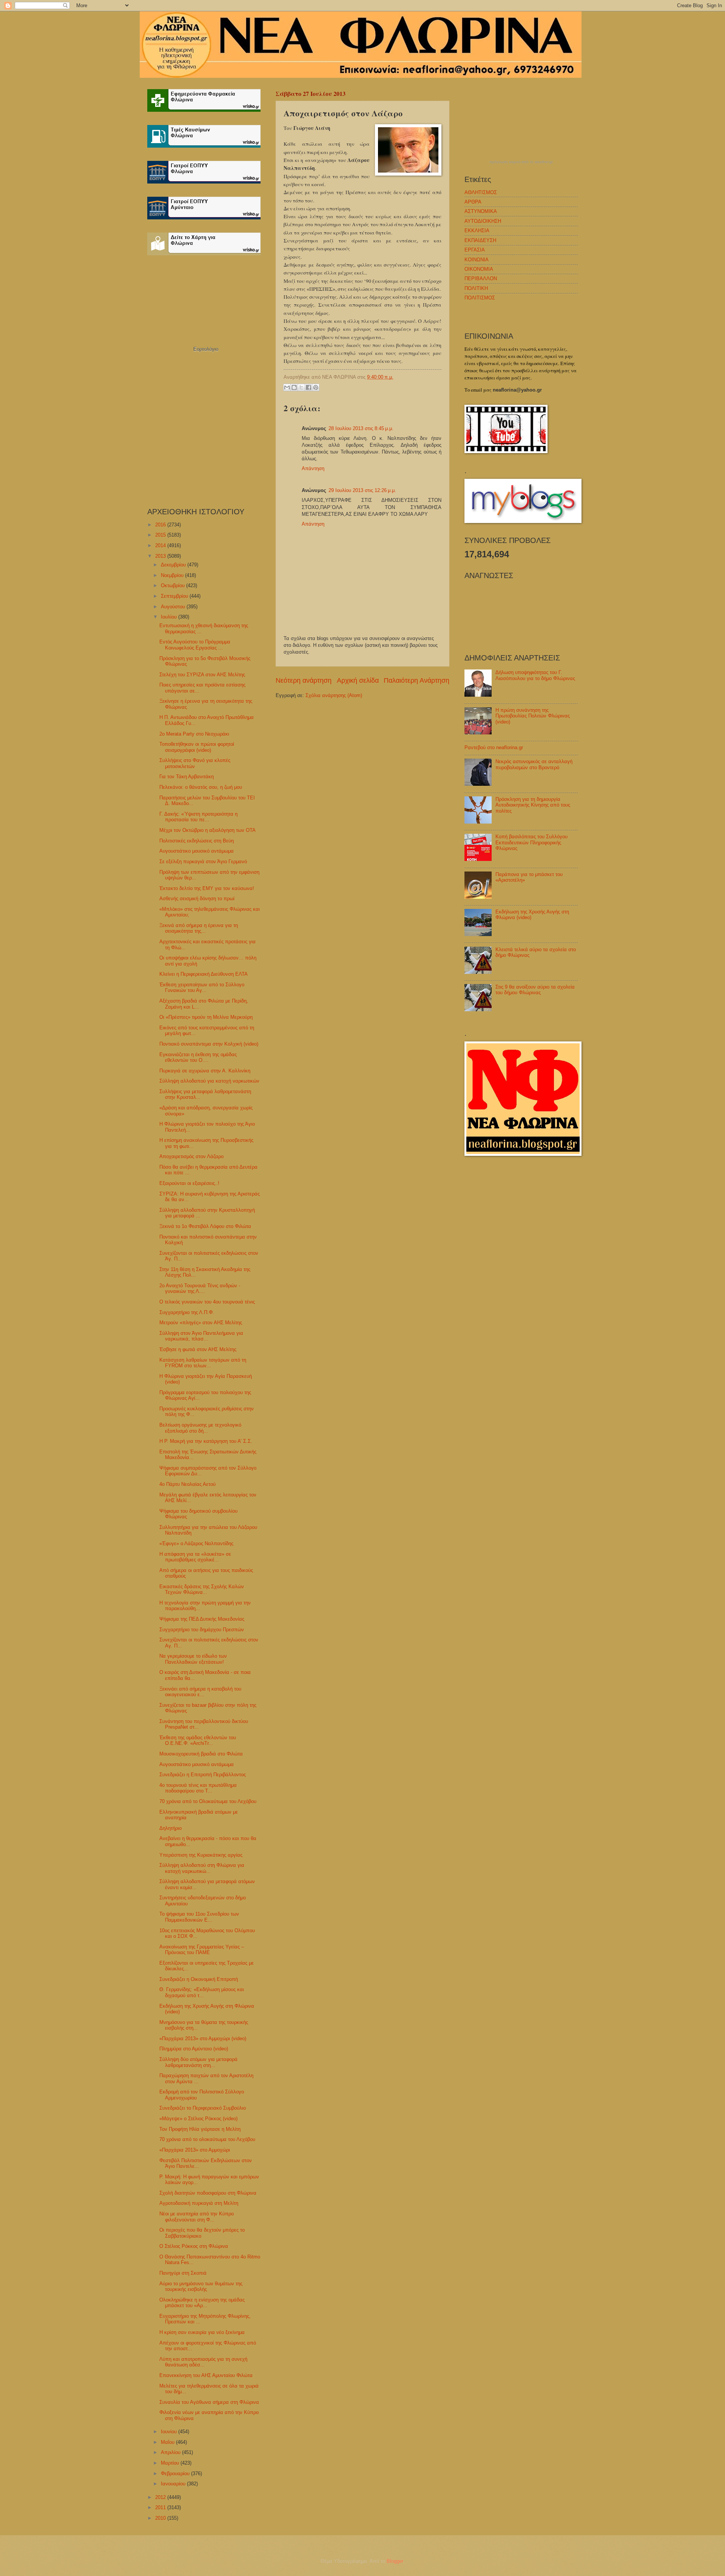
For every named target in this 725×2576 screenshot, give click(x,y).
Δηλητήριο (170, 1828)
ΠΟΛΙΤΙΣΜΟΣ (480, 298)
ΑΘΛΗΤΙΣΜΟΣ (481, 192)
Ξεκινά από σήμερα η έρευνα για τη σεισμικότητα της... (199, 928)
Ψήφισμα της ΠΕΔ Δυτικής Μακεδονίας (202, 1619)
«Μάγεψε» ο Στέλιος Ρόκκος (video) (198, 2119)
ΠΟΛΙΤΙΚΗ (476, 288)
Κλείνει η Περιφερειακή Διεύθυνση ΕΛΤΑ (204, 974)
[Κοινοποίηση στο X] (301, 387)
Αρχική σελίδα (358, 680)
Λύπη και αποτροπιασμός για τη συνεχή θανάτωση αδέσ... (203, 2362)
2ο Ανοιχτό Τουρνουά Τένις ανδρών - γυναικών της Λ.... (200, 1288)
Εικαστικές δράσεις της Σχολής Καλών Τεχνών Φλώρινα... (202, 1589)
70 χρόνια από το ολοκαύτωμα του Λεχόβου (207, 2139)
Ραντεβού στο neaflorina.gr (494, 747)
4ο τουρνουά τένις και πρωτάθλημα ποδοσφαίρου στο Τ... (198, 1788)
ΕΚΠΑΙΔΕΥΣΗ (480, 240)
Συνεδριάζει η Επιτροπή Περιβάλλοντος (203, 1775)
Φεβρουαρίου (176, 2473)
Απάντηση (313, 468)
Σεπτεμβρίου (175, 596)
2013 (161, 556)
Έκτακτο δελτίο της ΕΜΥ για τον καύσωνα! (207, 888)
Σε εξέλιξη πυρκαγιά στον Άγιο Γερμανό (203, 861)
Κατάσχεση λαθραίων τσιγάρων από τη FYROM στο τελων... (203, 1363)
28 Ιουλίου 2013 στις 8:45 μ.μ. (361, 428)
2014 (161, 545)
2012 (161, 2497)
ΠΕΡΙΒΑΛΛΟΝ (481, 278)
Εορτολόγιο (206, 349)
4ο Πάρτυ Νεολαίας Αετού (187, 1484)
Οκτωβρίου (174, 585)
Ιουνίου (170, 2432)
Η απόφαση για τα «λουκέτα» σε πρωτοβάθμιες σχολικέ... (195, 1557)
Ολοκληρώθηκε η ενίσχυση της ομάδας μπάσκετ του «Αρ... (202, 2303)
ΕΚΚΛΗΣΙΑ (477, 231)
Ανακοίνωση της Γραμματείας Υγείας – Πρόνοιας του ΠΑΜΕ (202, 1950)
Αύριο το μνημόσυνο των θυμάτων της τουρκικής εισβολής (201, 2286)
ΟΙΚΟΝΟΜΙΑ (479, 269)
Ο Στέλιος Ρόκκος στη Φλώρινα (194, 2246)
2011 (161, 2507)
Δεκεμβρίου (174, 565)
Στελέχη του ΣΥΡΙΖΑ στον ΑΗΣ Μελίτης (202, 675)
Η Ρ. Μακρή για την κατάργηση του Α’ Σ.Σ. (206, 1441)
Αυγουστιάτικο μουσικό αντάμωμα (197, 851)
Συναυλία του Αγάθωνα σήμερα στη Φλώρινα (209, 2402)
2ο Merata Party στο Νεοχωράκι (194, 734)
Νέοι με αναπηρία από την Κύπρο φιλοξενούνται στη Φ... (197, 2217)
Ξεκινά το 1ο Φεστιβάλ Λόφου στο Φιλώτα (205, 1226)
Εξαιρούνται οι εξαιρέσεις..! (189, 1183)
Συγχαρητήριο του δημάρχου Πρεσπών (202, 1630)
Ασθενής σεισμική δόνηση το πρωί (197, 899)
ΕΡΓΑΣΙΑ (475, 250)
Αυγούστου (174, 607)
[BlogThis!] (294, 387)
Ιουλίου (170, 617)
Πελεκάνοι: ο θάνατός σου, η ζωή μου (201, 787)
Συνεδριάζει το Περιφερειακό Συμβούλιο (203, 2108)
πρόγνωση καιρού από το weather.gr (521, 162)
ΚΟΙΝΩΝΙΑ (477, 260)
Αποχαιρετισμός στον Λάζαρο (191, 1156)
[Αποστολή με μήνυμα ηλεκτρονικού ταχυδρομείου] (287, 387)
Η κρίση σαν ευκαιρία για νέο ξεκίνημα (202, 2332)
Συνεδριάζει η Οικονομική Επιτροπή (199, 1979)
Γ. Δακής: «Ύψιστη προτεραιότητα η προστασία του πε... (198, 817)
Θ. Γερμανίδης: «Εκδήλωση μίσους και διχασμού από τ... (202, 1992)
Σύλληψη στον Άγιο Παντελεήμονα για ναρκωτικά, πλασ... (201, 1336)
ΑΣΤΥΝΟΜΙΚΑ (481, 211)
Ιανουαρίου (174, 2484)
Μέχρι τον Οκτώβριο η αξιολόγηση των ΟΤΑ (207, 830)
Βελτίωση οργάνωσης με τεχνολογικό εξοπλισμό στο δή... (200, 1428)
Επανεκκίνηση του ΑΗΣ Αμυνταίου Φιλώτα (206, 2375)
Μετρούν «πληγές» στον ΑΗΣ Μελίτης (201, 1323)
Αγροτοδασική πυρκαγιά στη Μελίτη (199, 2203)
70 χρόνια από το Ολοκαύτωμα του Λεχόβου (208, 1801)
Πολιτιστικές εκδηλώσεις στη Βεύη (197, 841)
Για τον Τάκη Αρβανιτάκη (187, 777)
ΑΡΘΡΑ (473, 202)
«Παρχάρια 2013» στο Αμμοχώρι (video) (203, 2038)
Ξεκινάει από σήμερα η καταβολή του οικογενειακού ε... (200, 1692)
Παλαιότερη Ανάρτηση (416, 680)
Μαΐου (168, 2442)
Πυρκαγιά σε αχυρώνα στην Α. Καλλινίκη (205, 1071)
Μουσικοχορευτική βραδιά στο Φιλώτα (201, 1754)
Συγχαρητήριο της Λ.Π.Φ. (187, 1312)
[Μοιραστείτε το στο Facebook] (309, 387)
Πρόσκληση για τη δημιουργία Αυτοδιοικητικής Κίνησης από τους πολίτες (533, 805)
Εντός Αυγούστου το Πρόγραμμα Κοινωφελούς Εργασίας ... (195, 645)
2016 (161, 525)
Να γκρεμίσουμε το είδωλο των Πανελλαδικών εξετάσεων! (193, 1659)
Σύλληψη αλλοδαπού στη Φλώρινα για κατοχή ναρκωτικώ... (202, 1868)
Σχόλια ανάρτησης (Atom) (334, 695)
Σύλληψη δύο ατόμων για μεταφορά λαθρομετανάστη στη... (198, 2062)
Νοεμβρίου (173, 575)
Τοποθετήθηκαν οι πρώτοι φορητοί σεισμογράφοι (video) (197, 747)
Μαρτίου (171, 2463)
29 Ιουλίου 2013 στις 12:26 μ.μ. (362, 490)
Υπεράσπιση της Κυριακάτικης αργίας (201, 1855)
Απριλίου (171, 2452)
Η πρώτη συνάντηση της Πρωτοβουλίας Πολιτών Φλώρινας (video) (533, 716)
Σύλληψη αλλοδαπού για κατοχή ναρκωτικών (209, 1081)
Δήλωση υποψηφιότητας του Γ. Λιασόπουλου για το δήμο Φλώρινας (535, 675)
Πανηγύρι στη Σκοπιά (183, 2273)
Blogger (395, 2561)
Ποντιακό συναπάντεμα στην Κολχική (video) (209, 1044)
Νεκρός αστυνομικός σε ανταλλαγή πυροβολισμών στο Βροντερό (534, 764)
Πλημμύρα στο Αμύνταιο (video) (194, 2049)
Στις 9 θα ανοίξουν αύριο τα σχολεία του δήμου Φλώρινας (535, 990)
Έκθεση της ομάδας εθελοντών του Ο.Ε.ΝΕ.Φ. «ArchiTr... (198, 1740)
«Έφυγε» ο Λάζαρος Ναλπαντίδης (196, 1543)
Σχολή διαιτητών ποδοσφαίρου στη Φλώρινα (208, 2193)
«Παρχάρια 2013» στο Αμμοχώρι (195, 2150)
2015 (161, 535)
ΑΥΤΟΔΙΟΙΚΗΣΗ (483, 221)
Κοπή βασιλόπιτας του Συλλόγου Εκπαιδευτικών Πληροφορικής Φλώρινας (531, 842)
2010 (161, 2518)
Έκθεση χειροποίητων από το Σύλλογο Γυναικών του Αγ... (202, 987)
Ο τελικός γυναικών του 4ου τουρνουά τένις (207, 1302)
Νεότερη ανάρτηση (304, 680)
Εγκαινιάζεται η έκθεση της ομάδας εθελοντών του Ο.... (198, 1057)
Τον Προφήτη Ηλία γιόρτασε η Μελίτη (200, 2129)
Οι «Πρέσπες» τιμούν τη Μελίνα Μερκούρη (206, 1017)
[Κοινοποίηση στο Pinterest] (316, 387)
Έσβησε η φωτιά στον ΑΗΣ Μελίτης (198, 1349)
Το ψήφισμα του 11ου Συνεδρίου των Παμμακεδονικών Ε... (199, 1917)
